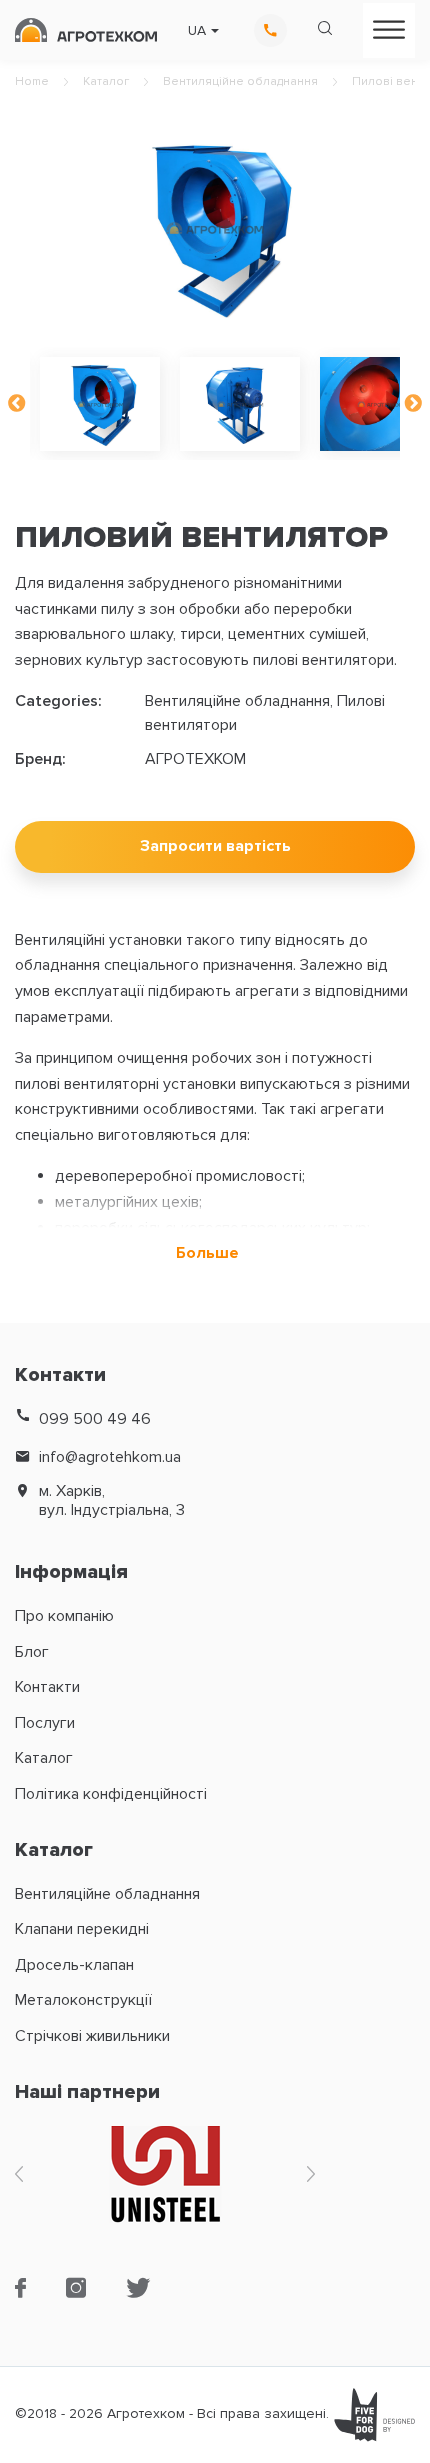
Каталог (106, 82)
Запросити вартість (215, 846)
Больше (207, 1253)
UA (197, 31)
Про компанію (64, 1616)
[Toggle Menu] (389, 29)
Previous (17, 404)
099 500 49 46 (95, 1419)
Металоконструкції (83, 2000)
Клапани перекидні (82, 1929)
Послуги (45, 1723)
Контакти (47, 1687)
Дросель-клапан (74, 1965)
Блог (32, 1652)
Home (32, 82)
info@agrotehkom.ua (110, 1457)
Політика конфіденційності (111, 1794)
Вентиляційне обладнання (240, 82)
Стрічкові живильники (92, 2036)
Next (413, 404)
